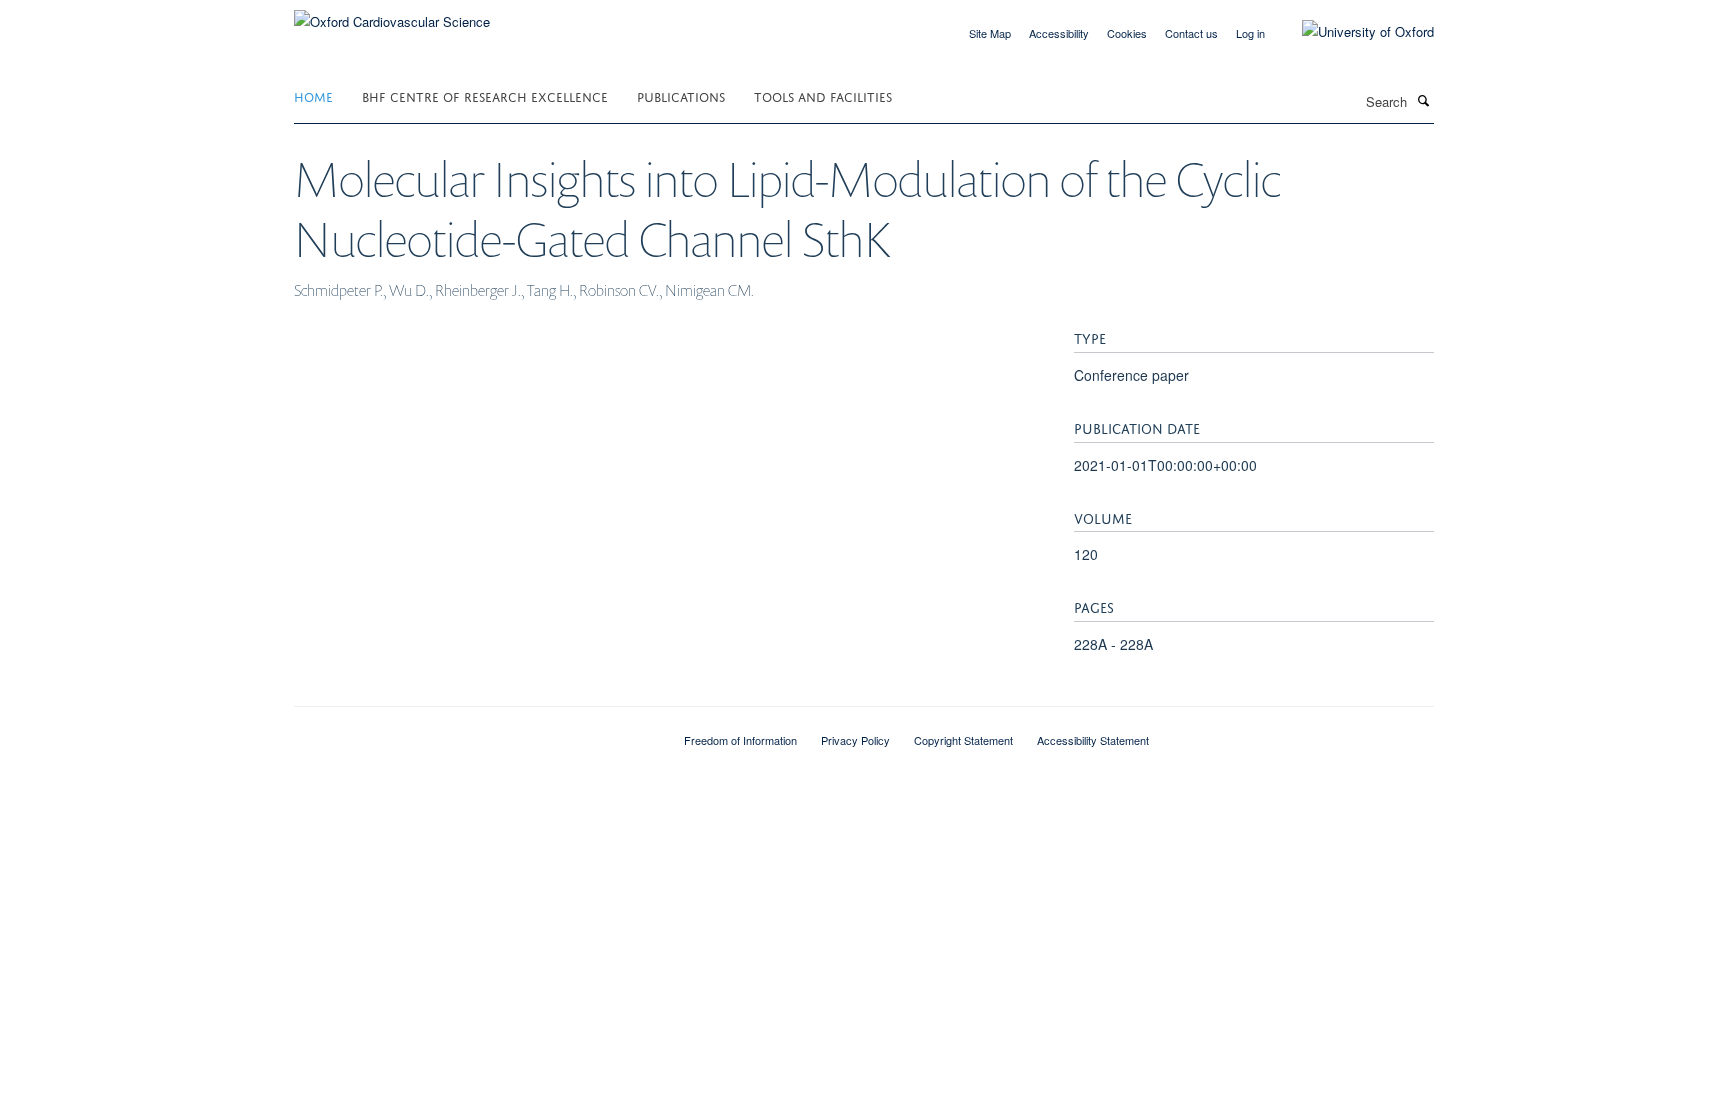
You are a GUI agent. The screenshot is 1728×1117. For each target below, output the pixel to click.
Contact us (1191, 33)
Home (313, 95)
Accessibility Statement (1093, 740)
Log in (1250, 33)
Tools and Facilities (823, 95)
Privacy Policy (855, 740)
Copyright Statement (963, 740)
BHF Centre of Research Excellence (485, 95)
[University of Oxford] (1353, 32)
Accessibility (1059, 33)
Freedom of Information (740, 740)
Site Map (990, 33)
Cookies (1127, 33)
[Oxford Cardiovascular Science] (392, 14)
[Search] (1423, 100)
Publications (681, 95)
